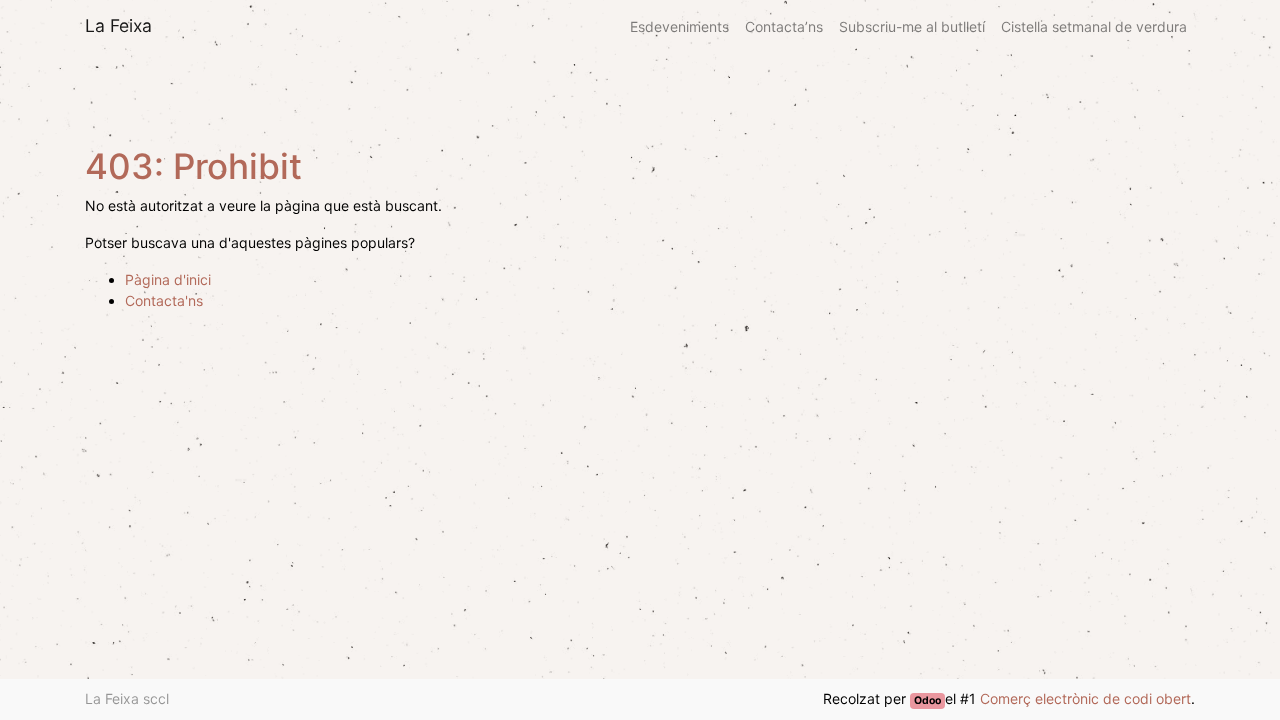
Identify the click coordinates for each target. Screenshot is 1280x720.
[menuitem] (679, 26)
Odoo (927, 700)
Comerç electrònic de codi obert (1085, 698)
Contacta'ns (164, 300)
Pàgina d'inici (168, 279)
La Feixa (118, 25)
